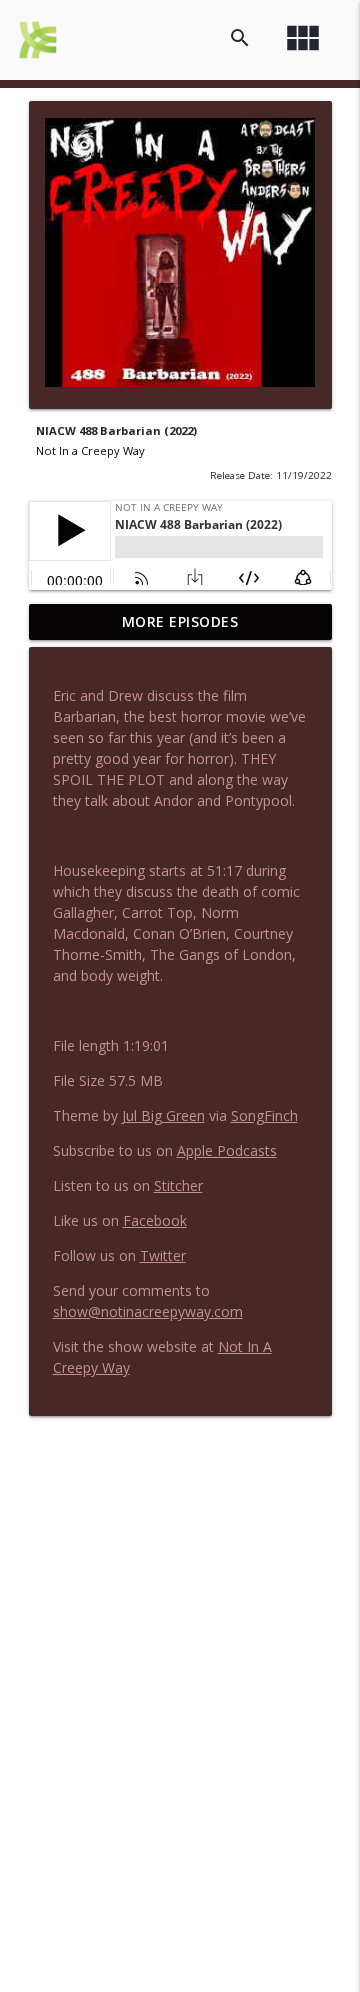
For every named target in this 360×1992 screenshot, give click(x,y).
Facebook (155, 1220)
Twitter (163, 1255)
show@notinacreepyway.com (148, 1311)
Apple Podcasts (227, 1150)
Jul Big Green (163, 1115)
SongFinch (264, 1115)
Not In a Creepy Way (90, 450)
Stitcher (178, 1185)
